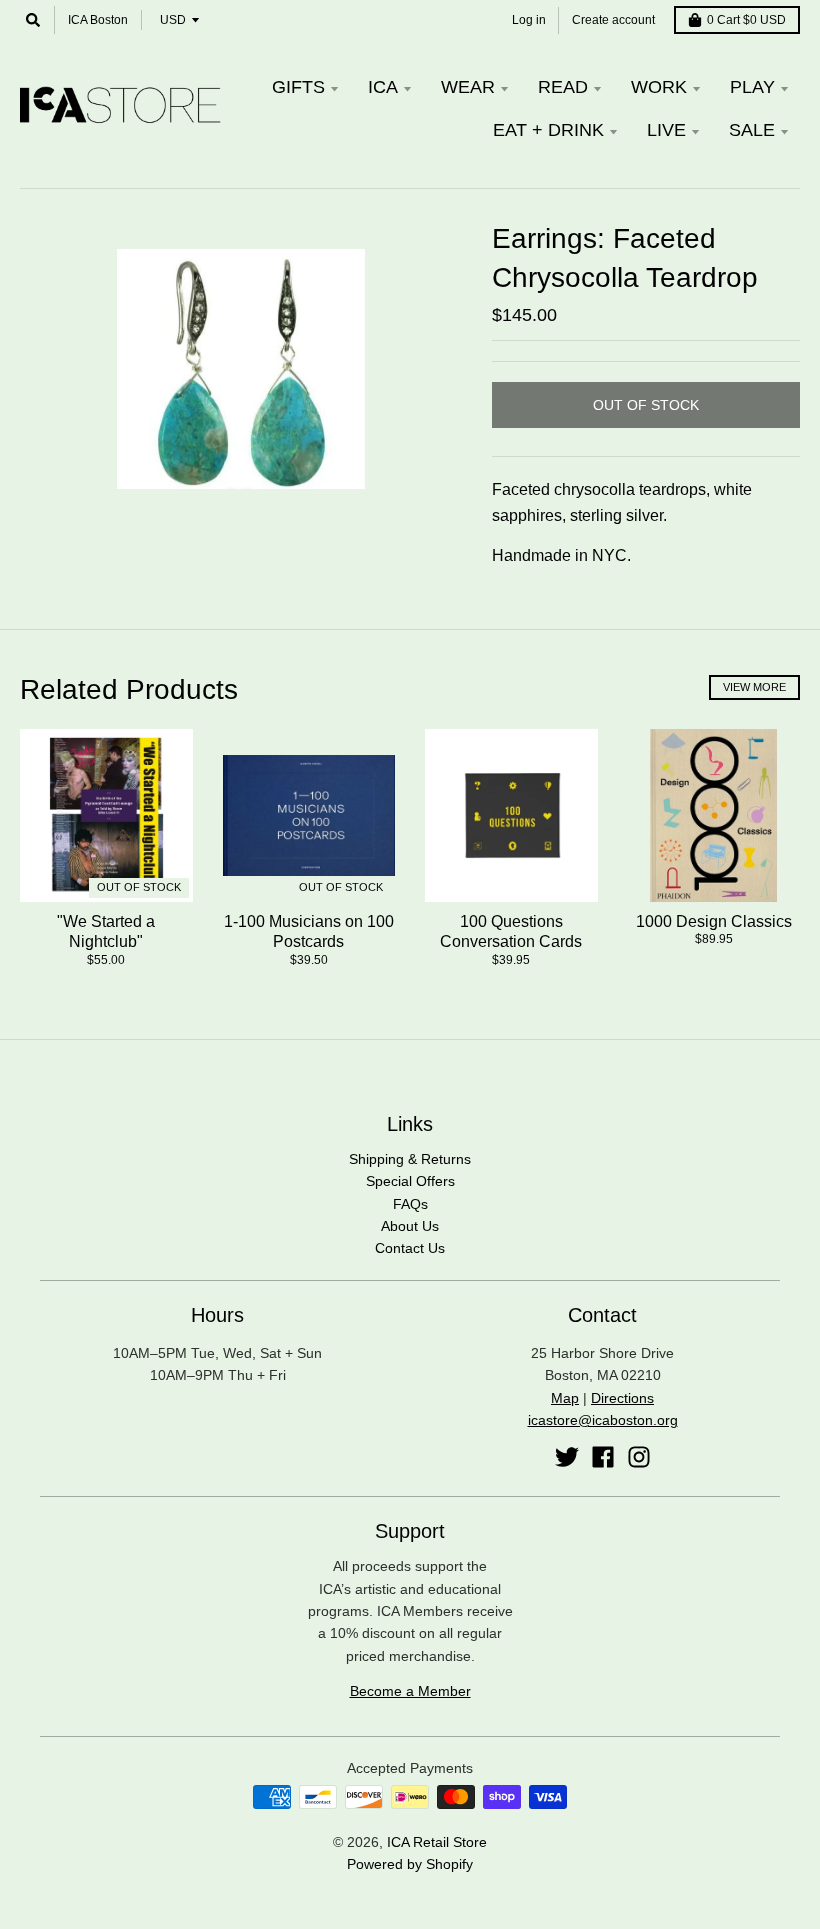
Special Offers (410, 1181)
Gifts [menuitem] (298, 87)
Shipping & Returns (410, 1159)
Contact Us (410, 1248)
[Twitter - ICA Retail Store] (567, 1457)
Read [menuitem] (563, 87)
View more (754, 687)
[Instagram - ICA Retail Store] (639, 1457)
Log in (529, 20)
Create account (613, 20)
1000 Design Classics (714, 921)
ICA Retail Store (437, 1842)
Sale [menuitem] (752, 130)
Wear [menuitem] (468, 87)
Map (565, 1398)
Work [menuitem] (659, 87)
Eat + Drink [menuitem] (548, 130)
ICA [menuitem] (383, 87)
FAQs (410, 1204)
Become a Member (410, 1691)
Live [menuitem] (666, 130)
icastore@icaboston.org (603, 1420)
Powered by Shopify (410, 1864)
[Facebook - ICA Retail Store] (603, 1457)
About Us (410, 1226)
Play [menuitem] (752, 87)
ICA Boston (98, 20)
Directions (622, 1398)
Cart (746, 20)
